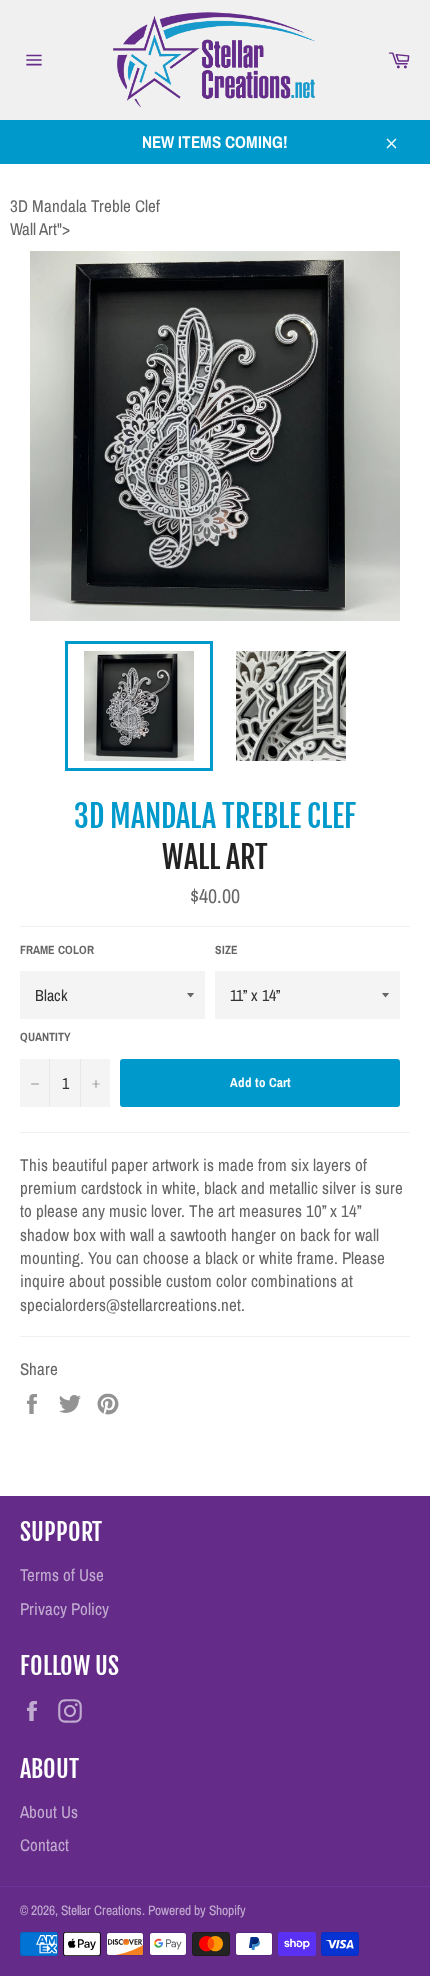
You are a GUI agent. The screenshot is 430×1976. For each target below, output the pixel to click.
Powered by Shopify (197, 1910)
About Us (49, 1811)
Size (226, 950)
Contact (44, 1844)
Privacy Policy (64, 1608)
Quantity (45, 1037)
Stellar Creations (101, 1910)
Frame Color (57, 950)
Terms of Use (62, 1574)
